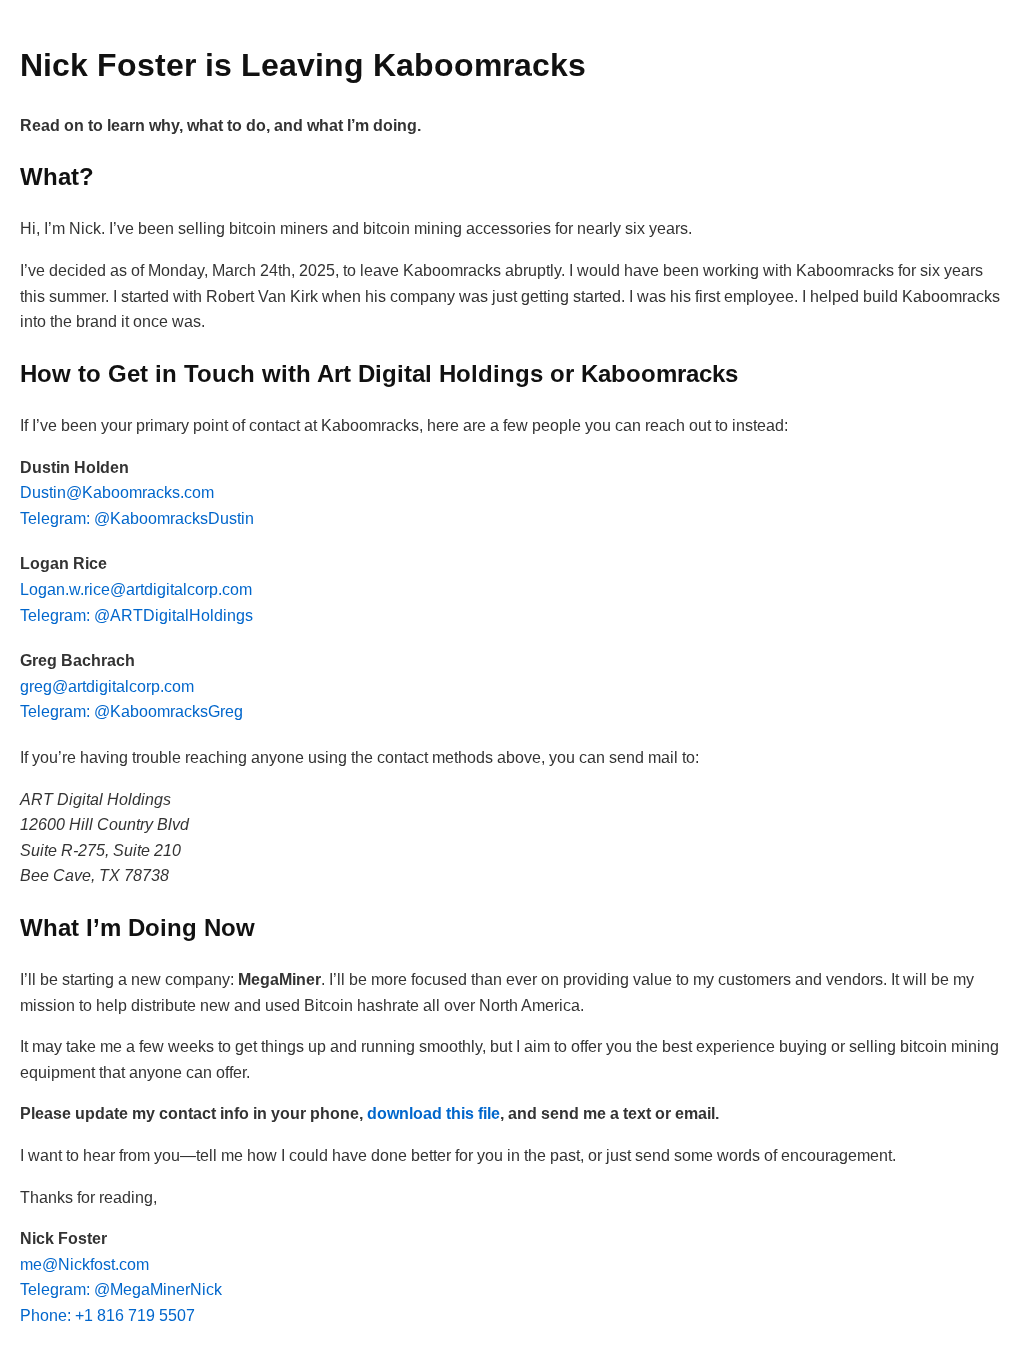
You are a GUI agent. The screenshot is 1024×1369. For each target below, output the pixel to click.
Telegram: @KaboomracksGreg (131, 711)
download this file (433, 1113)
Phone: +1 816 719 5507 (107, 1315)
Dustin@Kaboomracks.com (117, 492)
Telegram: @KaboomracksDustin (137, 518)
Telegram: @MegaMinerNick (121, 1289)
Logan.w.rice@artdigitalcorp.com (136, 589)
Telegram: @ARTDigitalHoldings (136, 615)
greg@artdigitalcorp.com (107, 686)
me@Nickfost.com (84, 1264)
